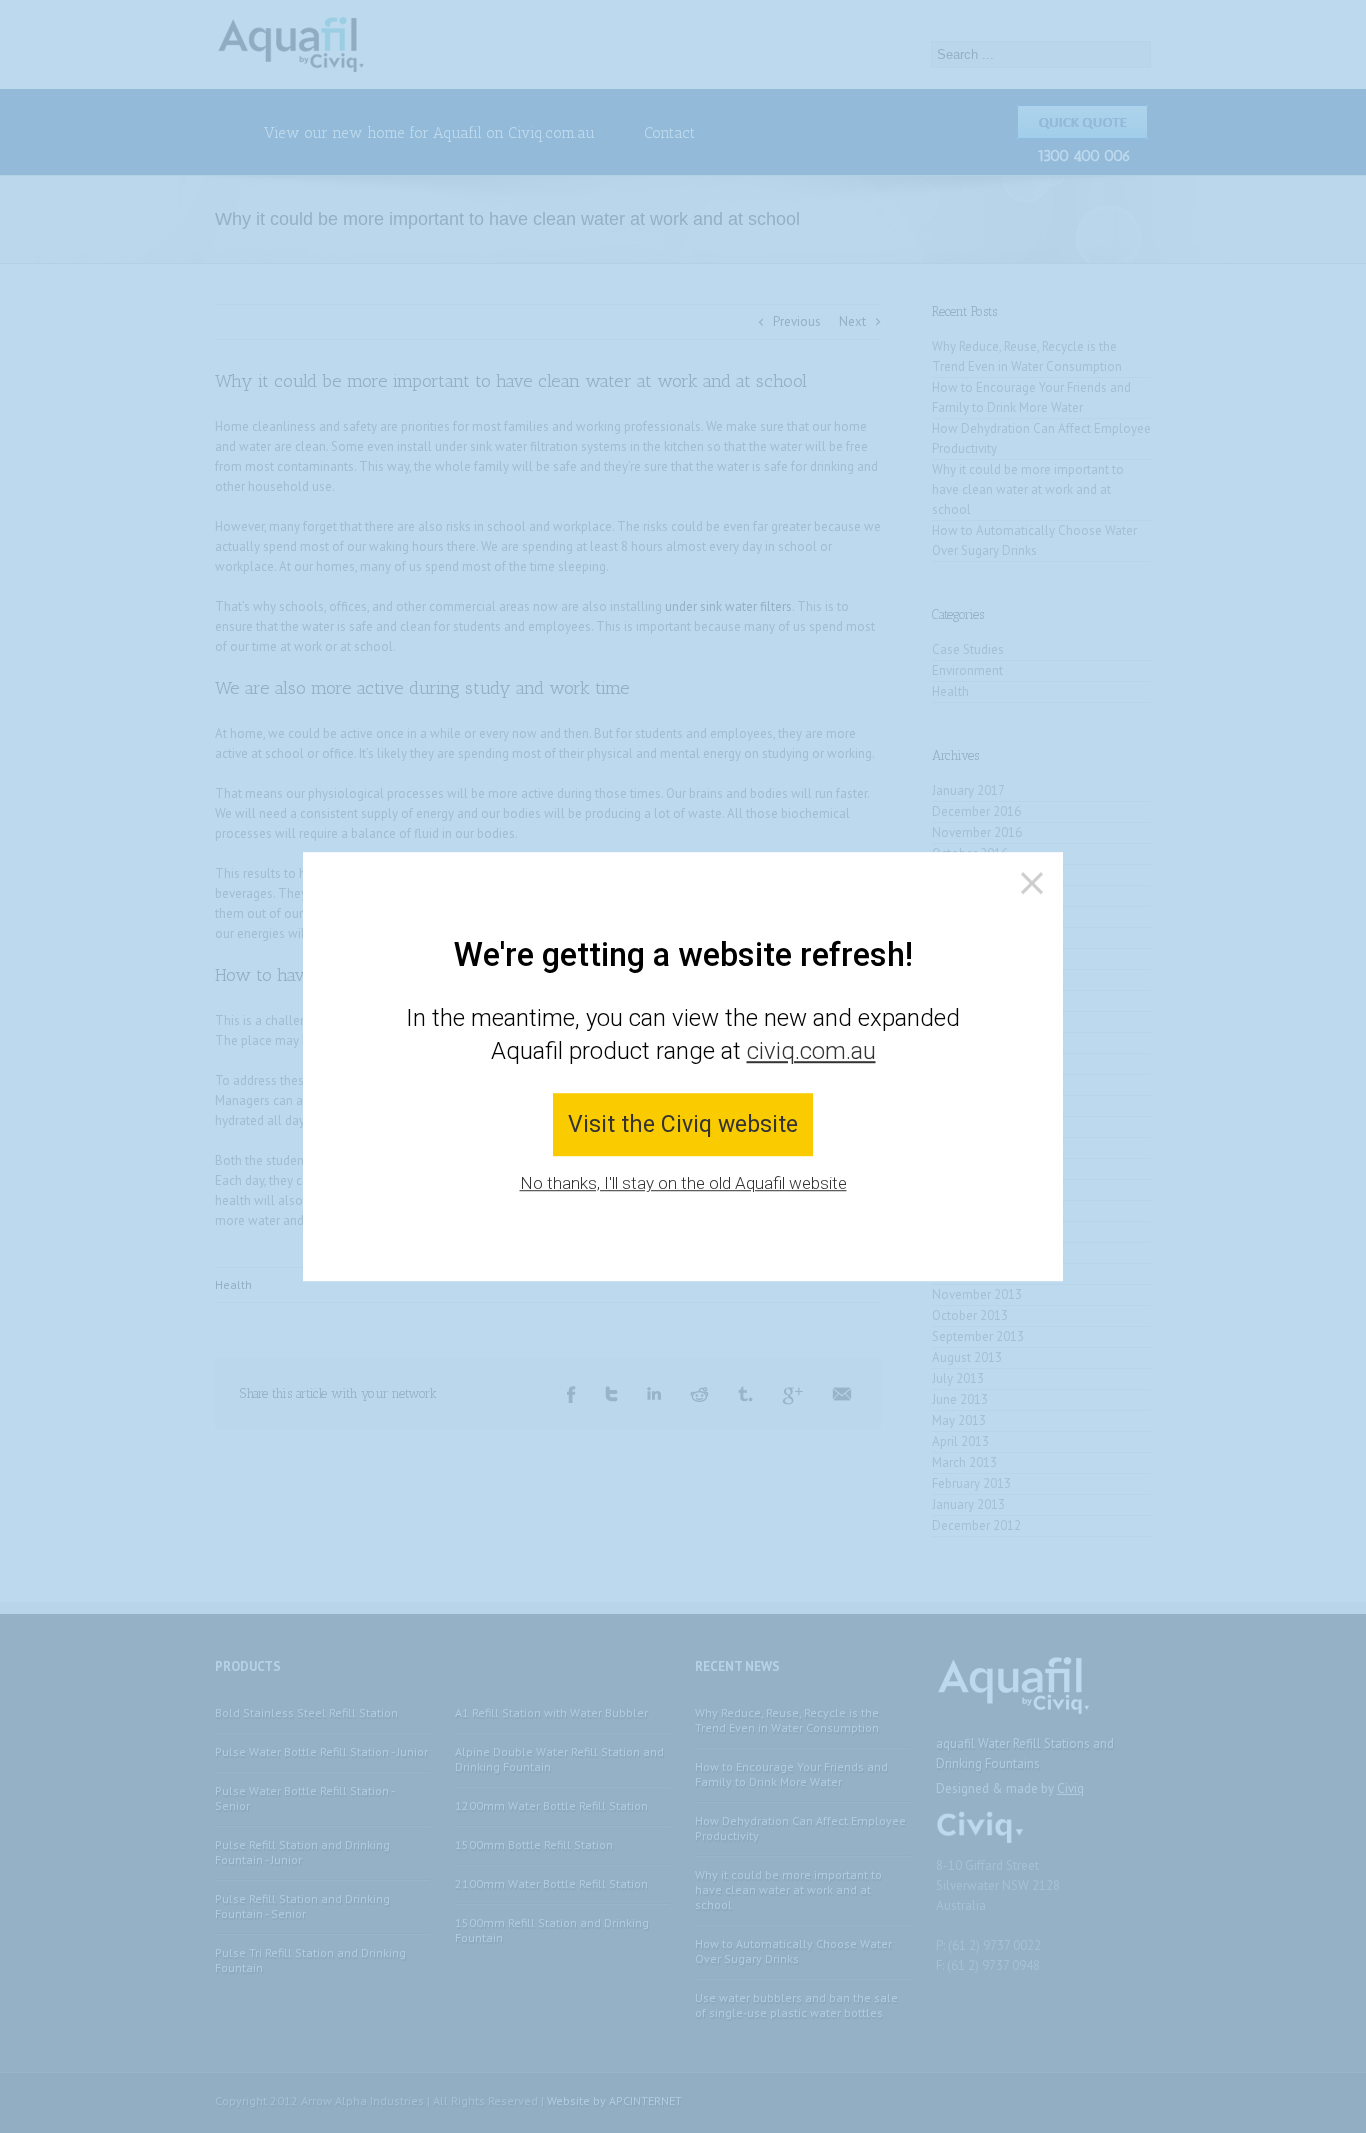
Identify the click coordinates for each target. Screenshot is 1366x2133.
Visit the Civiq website (683, 1124)
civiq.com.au (811, 1052)
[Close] (1032, 883)
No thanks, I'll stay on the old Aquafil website (683, 1184)
